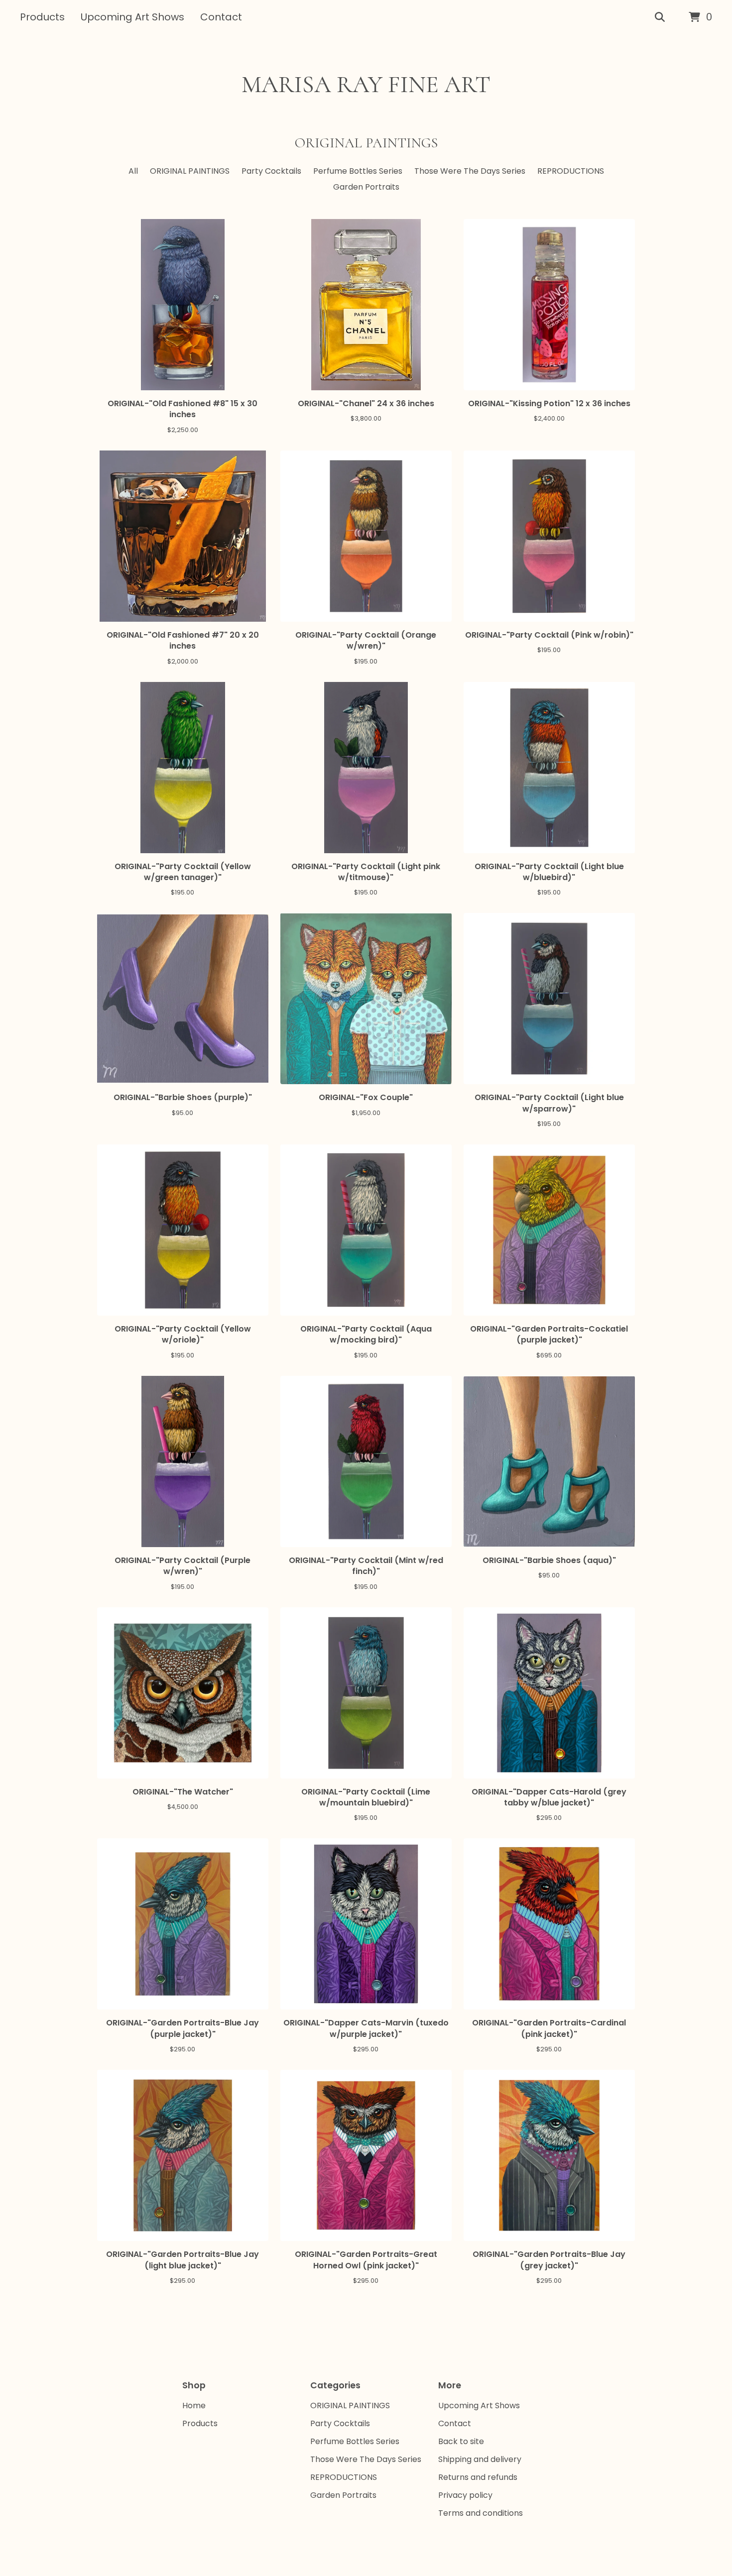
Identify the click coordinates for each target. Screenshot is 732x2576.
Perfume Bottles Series (358, 171)
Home (194, 2406)
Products (42, 17)
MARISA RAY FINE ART (366, 85)
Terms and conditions (481, 2513)
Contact (221, 17)
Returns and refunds (478, 2477)
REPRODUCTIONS (571, 171)
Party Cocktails (271, 171)
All (133, 171)
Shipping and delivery (480, 2459)
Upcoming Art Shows (132, 17)
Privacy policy (465, 2495)
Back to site (461, 2441)
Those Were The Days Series (470, 171)
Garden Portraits (366, 187)
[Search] (660, 17)
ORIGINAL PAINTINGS (190, 171)
